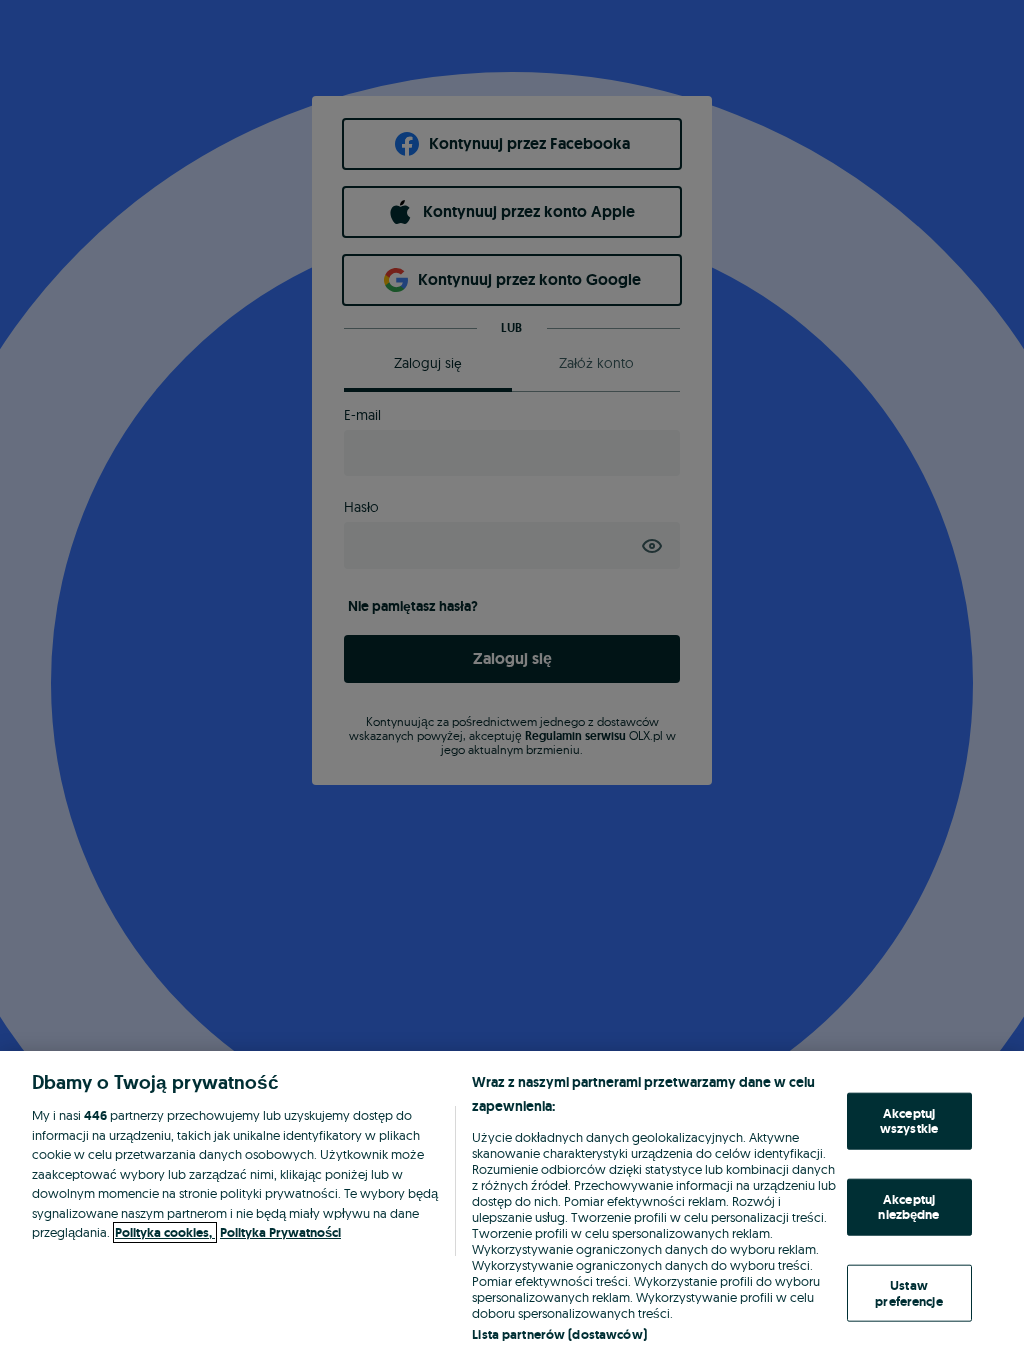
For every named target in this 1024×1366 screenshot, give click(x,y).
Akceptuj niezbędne (908, 1206)
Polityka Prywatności (280, 1232)
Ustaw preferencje (908, 1293)
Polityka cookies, (165, 1232)
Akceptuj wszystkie (909, 1120)
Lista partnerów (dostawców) (559, 1334)
